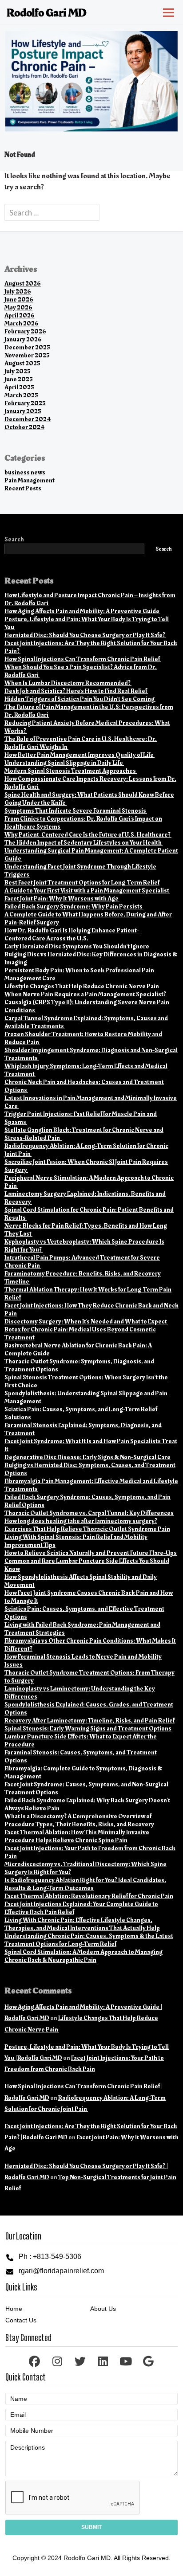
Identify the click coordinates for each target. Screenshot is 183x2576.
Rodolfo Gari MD (47, 13)
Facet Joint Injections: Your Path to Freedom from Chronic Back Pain (90, 1852)
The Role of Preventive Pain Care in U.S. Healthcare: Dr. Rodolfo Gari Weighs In (81, 743)
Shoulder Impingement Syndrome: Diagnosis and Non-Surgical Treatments (91, 1054)
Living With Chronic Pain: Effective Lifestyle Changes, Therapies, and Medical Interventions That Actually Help (82, 1924)
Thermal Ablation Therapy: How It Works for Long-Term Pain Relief (88, 1294)
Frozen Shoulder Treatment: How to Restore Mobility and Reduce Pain (83, 1038)
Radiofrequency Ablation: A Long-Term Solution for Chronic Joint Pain (86, 1150)
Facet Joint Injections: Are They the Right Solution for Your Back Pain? (91, 647)
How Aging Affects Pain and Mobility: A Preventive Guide (82, 611)
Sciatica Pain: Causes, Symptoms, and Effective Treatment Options (84, 1613)
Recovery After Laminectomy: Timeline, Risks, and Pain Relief (90, 1721)
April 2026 (20, 315)
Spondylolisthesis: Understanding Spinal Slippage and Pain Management (86, 1397)
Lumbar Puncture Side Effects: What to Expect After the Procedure (81, 1740)
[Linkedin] (103, 2361)
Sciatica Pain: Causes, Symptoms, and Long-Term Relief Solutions (81, 1413)
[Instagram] (58, 2361)
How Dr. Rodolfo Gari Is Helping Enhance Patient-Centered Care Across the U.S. (72, 934)
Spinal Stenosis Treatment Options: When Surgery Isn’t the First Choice (86, 1381)
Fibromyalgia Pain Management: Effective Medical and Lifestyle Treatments (91, 1485)
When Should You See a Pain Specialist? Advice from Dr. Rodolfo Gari (81, 671)
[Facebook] (34, 2361)
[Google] (149, 2361)
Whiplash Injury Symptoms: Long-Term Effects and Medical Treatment (86, 1070)
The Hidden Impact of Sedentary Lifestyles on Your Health (84, 843)
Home (14, 2309)
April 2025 (19, 387)
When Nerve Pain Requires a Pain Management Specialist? (86, 994)
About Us (103, 2309)
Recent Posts (23, 488)
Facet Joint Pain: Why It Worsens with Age (62, 898)
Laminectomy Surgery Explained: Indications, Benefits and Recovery (85, 1198)
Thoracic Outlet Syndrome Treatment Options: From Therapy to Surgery (90, 1677)
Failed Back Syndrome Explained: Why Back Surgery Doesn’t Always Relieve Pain (87, 1804)
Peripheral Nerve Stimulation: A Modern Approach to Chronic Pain (89, 1182)
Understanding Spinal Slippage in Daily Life (64, 763)
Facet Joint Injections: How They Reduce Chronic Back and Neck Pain (91, 1310)
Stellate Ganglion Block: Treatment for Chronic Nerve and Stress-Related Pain (84, 1134)
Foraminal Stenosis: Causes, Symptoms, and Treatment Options (81, 1756)
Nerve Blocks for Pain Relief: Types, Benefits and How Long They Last (86, 1230)
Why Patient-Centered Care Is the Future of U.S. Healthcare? (88, 835)
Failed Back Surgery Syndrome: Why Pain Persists (74, 906)
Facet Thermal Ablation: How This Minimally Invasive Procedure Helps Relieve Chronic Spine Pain (77, 1836)
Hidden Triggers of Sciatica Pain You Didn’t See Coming (80, 699)
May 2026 (18, 307)
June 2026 (19, 299)
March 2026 (22, 323)
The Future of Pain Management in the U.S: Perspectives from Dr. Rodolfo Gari (89, 711)
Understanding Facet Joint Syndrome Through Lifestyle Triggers (80, 871)
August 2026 (23, 284)
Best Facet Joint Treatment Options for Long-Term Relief (82, 883)
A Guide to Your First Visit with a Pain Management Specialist (87, 891)
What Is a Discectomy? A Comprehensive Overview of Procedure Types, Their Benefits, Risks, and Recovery (79, 1820)
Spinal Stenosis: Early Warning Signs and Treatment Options (88, 1728)
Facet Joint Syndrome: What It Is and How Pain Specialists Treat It (91, 1445)
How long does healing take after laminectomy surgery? (81, 1521)
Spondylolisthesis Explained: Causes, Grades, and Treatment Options (89, 1709)
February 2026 (25, 331)
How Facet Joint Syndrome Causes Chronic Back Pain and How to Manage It (89, 1597)
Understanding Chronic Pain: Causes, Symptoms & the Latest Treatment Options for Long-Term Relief (89, 1940)
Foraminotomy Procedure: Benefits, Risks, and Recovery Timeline (83, 1278)
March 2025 (21, 395)
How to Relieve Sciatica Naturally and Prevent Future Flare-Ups (91, 1553)
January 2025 (23, 411)
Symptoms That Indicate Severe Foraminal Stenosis (76, 811)
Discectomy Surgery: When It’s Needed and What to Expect (86, 1321)
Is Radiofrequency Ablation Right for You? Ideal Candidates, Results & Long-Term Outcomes (85, 1884)
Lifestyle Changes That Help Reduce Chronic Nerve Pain (82, 986)
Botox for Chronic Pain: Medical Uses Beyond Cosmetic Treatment (80, 1333)
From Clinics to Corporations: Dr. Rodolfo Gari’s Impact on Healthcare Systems (83, 823)
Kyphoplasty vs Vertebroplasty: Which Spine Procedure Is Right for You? (84, 1246)
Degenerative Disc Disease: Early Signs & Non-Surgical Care (88, 1457)
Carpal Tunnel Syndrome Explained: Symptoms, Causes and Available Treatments (86, 1022)
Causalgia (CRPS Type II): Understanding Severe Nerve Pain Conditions (87, 1006)
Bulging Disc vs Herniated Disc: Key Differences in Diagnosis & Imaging (91, 958)
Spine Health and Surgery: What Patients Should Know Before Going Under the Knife (89, 799)
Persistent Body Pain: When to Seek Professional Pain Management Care (79, 974)
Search (14, 540)
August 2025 (22, 363)
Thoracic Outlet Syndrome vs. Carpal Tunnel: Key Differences (89, 1513)
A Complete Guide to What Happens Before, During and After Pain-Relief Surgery (88, 918)
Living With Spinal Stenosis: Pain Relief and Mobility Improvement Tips (76, 1541)
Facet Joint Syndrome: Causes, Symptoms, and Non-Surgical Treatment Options (86, 1788)
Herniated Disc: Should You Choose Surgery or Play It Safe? (85, 635)
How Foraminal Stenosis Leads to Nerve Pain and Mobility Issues (83, 1661)
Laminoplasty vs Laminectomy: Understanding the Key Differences (80, 1693)
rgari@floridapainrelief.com (61, 2271)
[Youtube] (125, 2361)
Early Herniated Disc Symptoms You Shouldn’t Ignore (77, 946)
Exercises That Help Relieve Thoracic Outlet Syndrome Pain (87, 1529)
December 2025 (27, 347)
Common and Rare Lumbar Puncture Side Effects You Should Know (87, 1565)
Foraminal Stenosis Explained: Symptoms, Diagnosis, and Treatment (83, 1429)
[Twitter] (80, 2361)
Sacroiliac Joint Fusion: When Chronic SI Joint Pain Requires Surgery (86, 1166)
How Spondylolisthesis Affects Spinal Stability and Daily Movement (81, 1581)
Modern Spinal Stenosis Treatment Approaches (71, 771)
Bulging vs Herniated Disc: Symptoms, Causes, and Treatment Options (90, 1469)
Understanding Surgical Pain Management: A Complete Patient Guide (91, 855)
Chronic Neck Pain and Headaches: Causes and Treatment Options (84, 1086)
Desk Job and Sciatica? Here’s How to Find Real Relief (76, 691)
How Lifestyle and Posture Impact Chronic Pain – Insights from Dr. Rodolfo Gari (90, 599)
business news (25, 472)
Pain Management (30, 480)
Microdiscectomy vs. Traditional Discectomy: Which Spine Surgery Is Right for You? (86, 1868)
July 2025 (18, 371)
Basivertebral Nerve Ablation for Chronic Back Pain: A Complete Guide (78, 1349)
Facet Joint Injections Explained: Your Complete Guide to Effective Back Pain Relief (81, 1908)
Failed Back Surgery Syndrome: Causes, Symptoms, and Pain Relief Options (88, 1501)
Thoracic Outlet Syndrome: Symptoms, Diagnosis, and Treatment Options (79, 1365)
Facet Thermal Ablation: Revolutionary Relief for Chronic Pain (89, 1896)
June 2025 (19, 379)
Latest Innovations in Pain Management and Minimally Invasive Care (91, 1102)
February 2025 (25, 403)
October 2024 (24, 427)
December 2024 (28, 419)
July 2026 (18, 292)
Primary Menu (167, 11)
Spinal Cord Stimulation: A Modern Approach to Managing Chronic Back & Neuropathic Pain (84, 1956)
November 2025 (27, 355)
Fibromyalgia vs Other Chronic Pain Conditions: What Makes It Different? (90, 1645)
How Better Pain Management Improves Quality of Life (80, 755)
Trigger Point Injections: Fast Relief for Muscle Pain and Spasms (81, 1118)
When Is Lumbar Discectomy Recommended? (68, 683)
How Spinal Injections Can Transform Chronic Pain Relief (83, 659)
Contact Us (21, 2320)
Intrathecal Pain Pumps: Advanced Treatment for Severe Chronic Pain (82, 1262)
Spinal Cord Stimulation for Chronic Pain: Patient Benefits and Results (89, 1214)
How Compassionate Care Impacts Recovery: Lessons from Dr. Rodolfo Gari (90, 783)
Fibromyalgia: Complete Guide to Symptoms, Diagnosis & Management (83, 1772)
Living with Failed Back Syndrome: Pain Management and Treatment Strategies (82, 1629)
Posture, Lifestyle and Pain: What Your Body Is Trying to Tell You (87, 623)
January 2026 (23, 339)
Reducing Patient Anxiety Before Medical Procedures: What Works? (87, 727)
